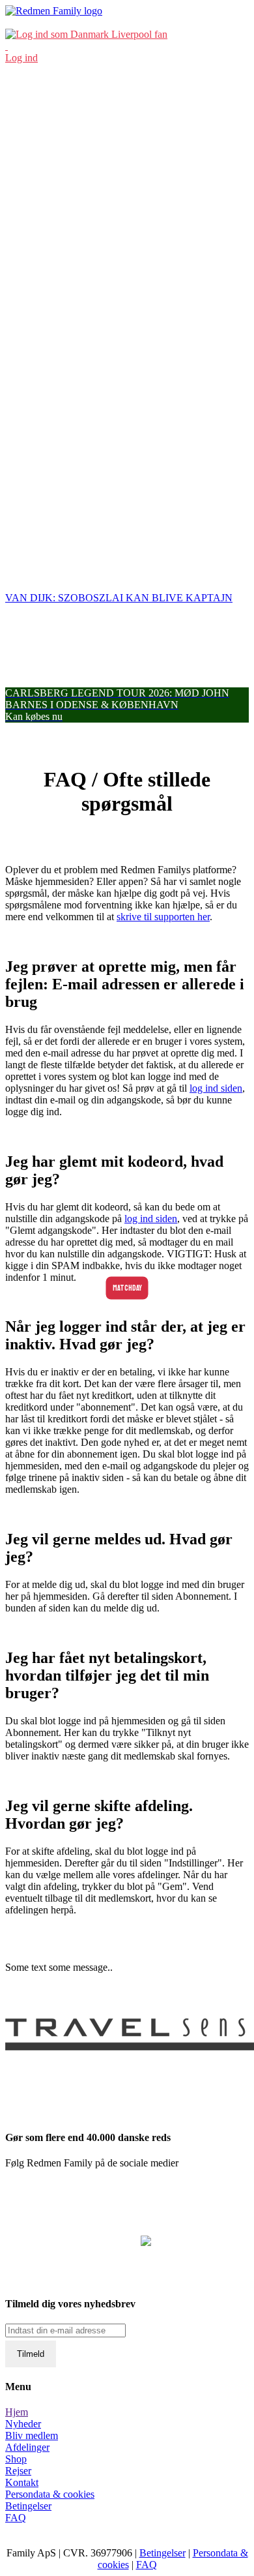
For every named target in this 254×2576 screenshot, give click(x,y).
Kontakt (22, 2482)
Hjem (17, 2412)
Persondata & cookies (50, 2494)
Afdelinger (27, 2447)
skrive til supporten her (163, 917)
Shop (16, 2459)
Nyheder (23, 2424)
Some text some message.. (59, 1967)
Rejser (18, 2471)
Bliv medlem (32, 2435)
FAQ (16, 2518)
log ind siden (216, 1088)
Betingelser (28, 2506)
